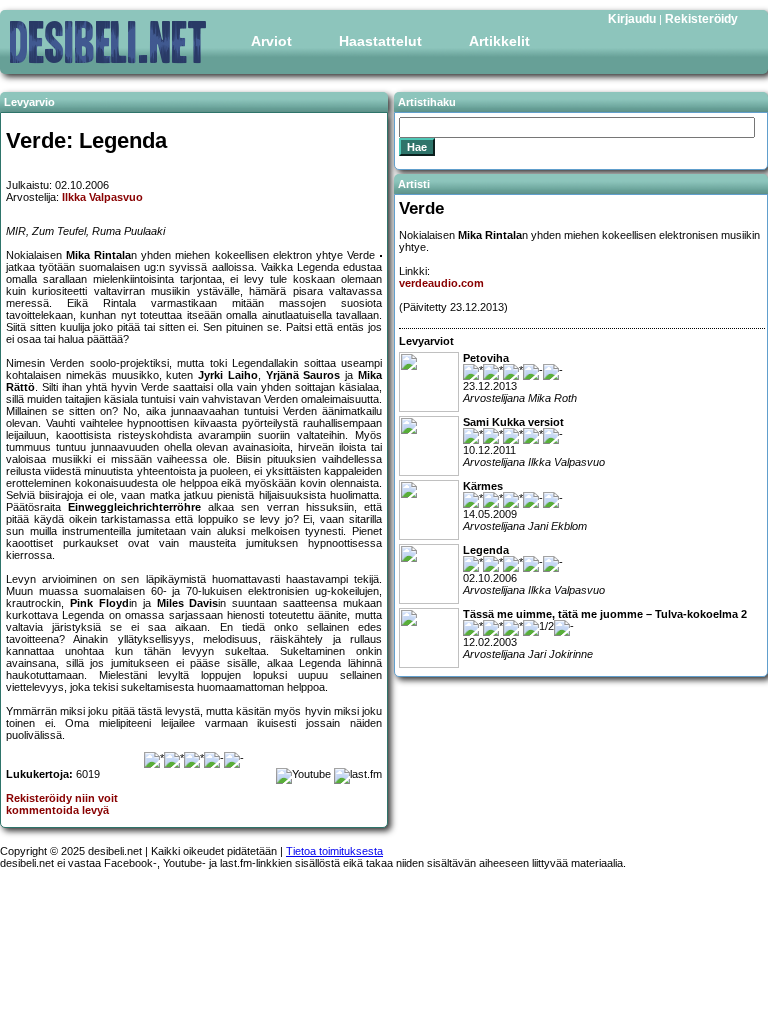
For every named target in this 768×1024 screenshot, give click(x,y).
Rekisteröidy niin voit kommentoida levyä (62, 804)
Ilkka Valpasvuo (102, 197)
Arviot (271, 41)
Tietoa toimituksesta (334, 851)
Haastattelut (380, 41)
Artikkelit (499, 41)
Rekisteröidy (701, 19)
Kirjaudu (632, 19)
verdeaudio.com (441, 283)
